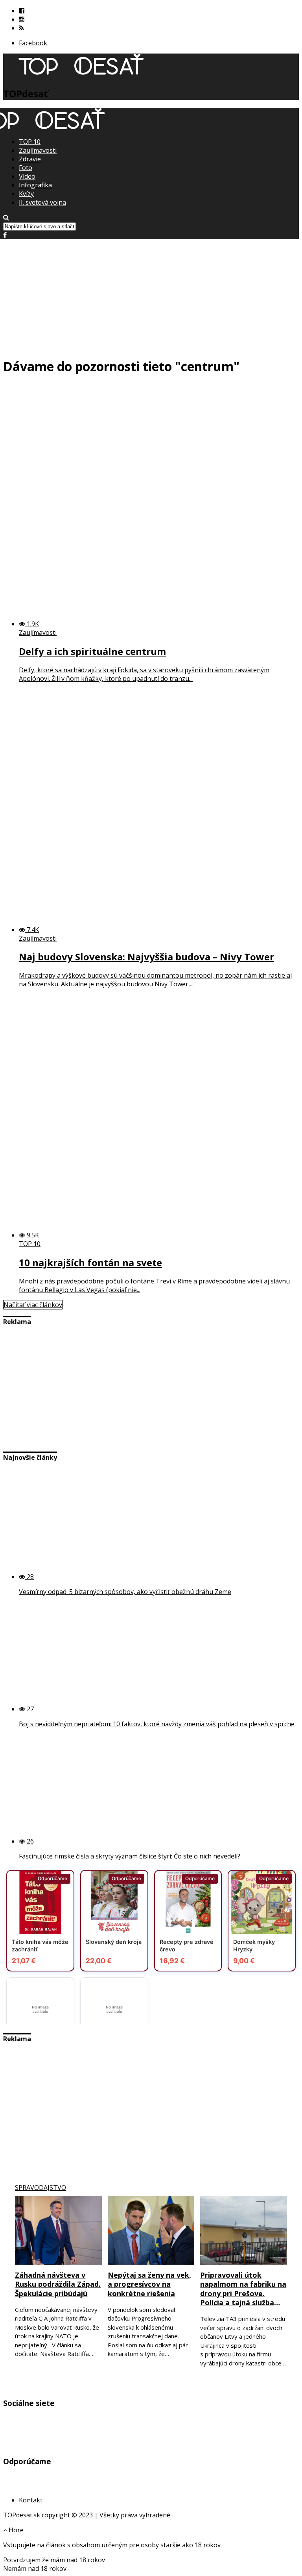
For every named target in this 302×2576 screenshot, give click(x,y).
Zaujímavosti (38, 150)
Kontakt (31, 2500)
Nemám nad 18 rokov (35, 2569)
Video (27, 176)
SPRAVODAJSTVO (41, 2188)
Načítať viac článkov (33, 1305)
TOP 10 (30, 142)
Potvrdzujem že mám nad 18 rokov (54, 2560)
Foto (26, 168)
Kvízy (26, 194)
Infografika (35, 185)
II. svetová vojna (42, 202)
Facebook (33, 43)
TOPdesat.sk (22, 2515)
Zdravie (30, 159)
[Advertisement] (151, 294)
